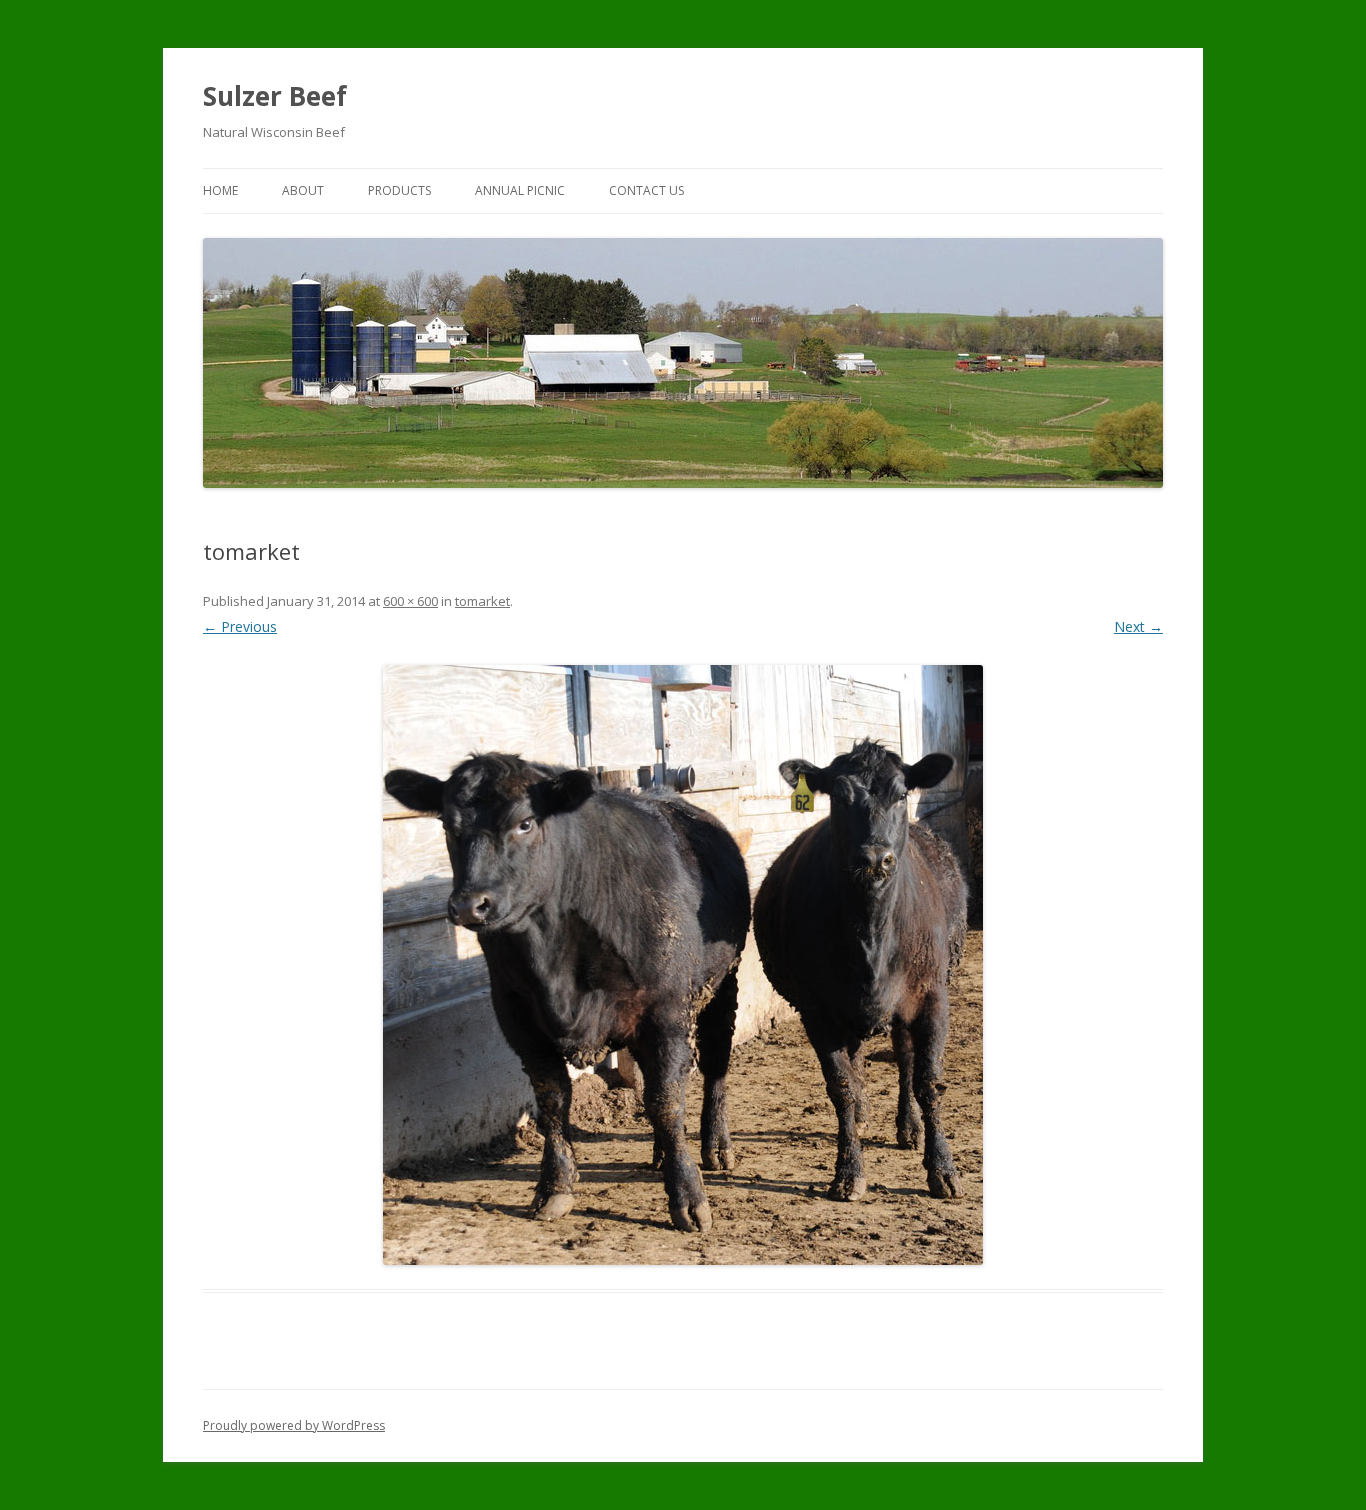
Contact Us (646, 190)
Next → (1138, 626)
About (303, 190)
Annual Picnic (520, 190)
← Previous (240, 626)
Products (399, 190)
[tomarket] (683, 965)
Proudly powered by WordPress (294, 1425)
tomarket (482, 601)
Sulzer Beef (275, 96)
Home (220, 190)
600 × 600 (410, 601)
